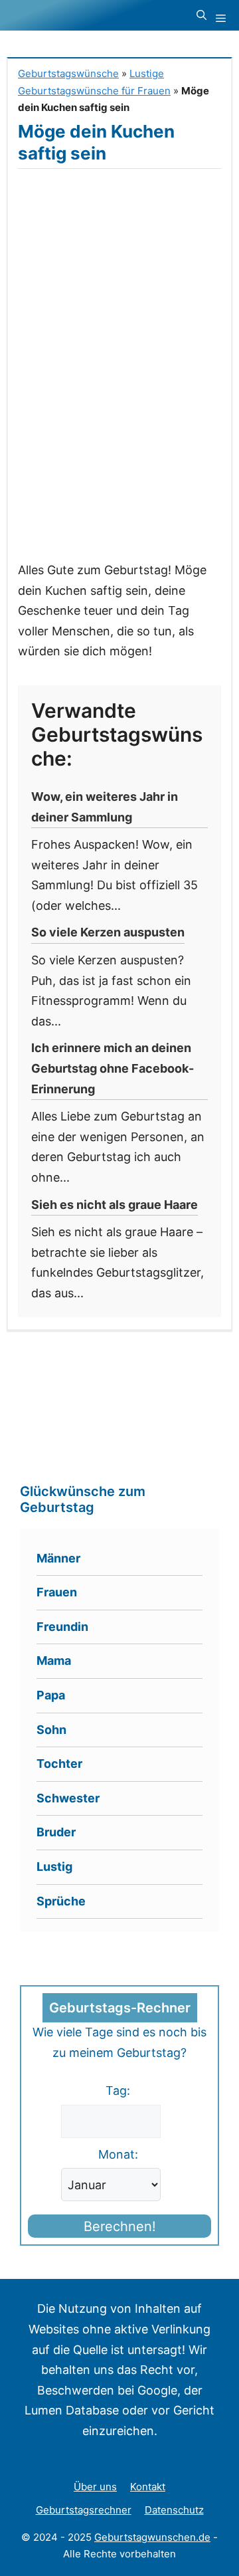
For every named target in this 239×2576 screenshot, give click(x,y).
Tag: (118, 2091)
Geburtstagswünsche (68, 73)
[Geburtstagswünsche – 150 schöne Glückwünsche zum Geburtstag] (90, 15)
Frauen (57, 1592)
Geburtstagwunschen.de (152, 2537)
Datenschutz (174, 2510)
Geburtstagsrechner (84, 2510)
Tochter (59, 1764)
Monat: (118, 2154)
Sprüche (61, 1901)
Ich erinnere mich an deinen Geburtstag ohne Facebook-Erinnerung (113, 1068)
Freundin (62, 1627)
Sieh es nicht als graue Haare (115, 1205)
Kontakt (148, 2487)
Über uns (95, 2487)
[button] (201, 15)
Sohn (51, 1730)
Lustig (54, 1867)
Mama (54, 1661)
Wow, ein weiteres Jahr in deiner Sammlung (105, 807)
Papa (51, 1695)
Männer (58, 1558)
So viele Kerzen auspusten (108, 932)
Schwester (68, 1798)
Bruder (56, 1832)
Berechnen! (120, 2226)
